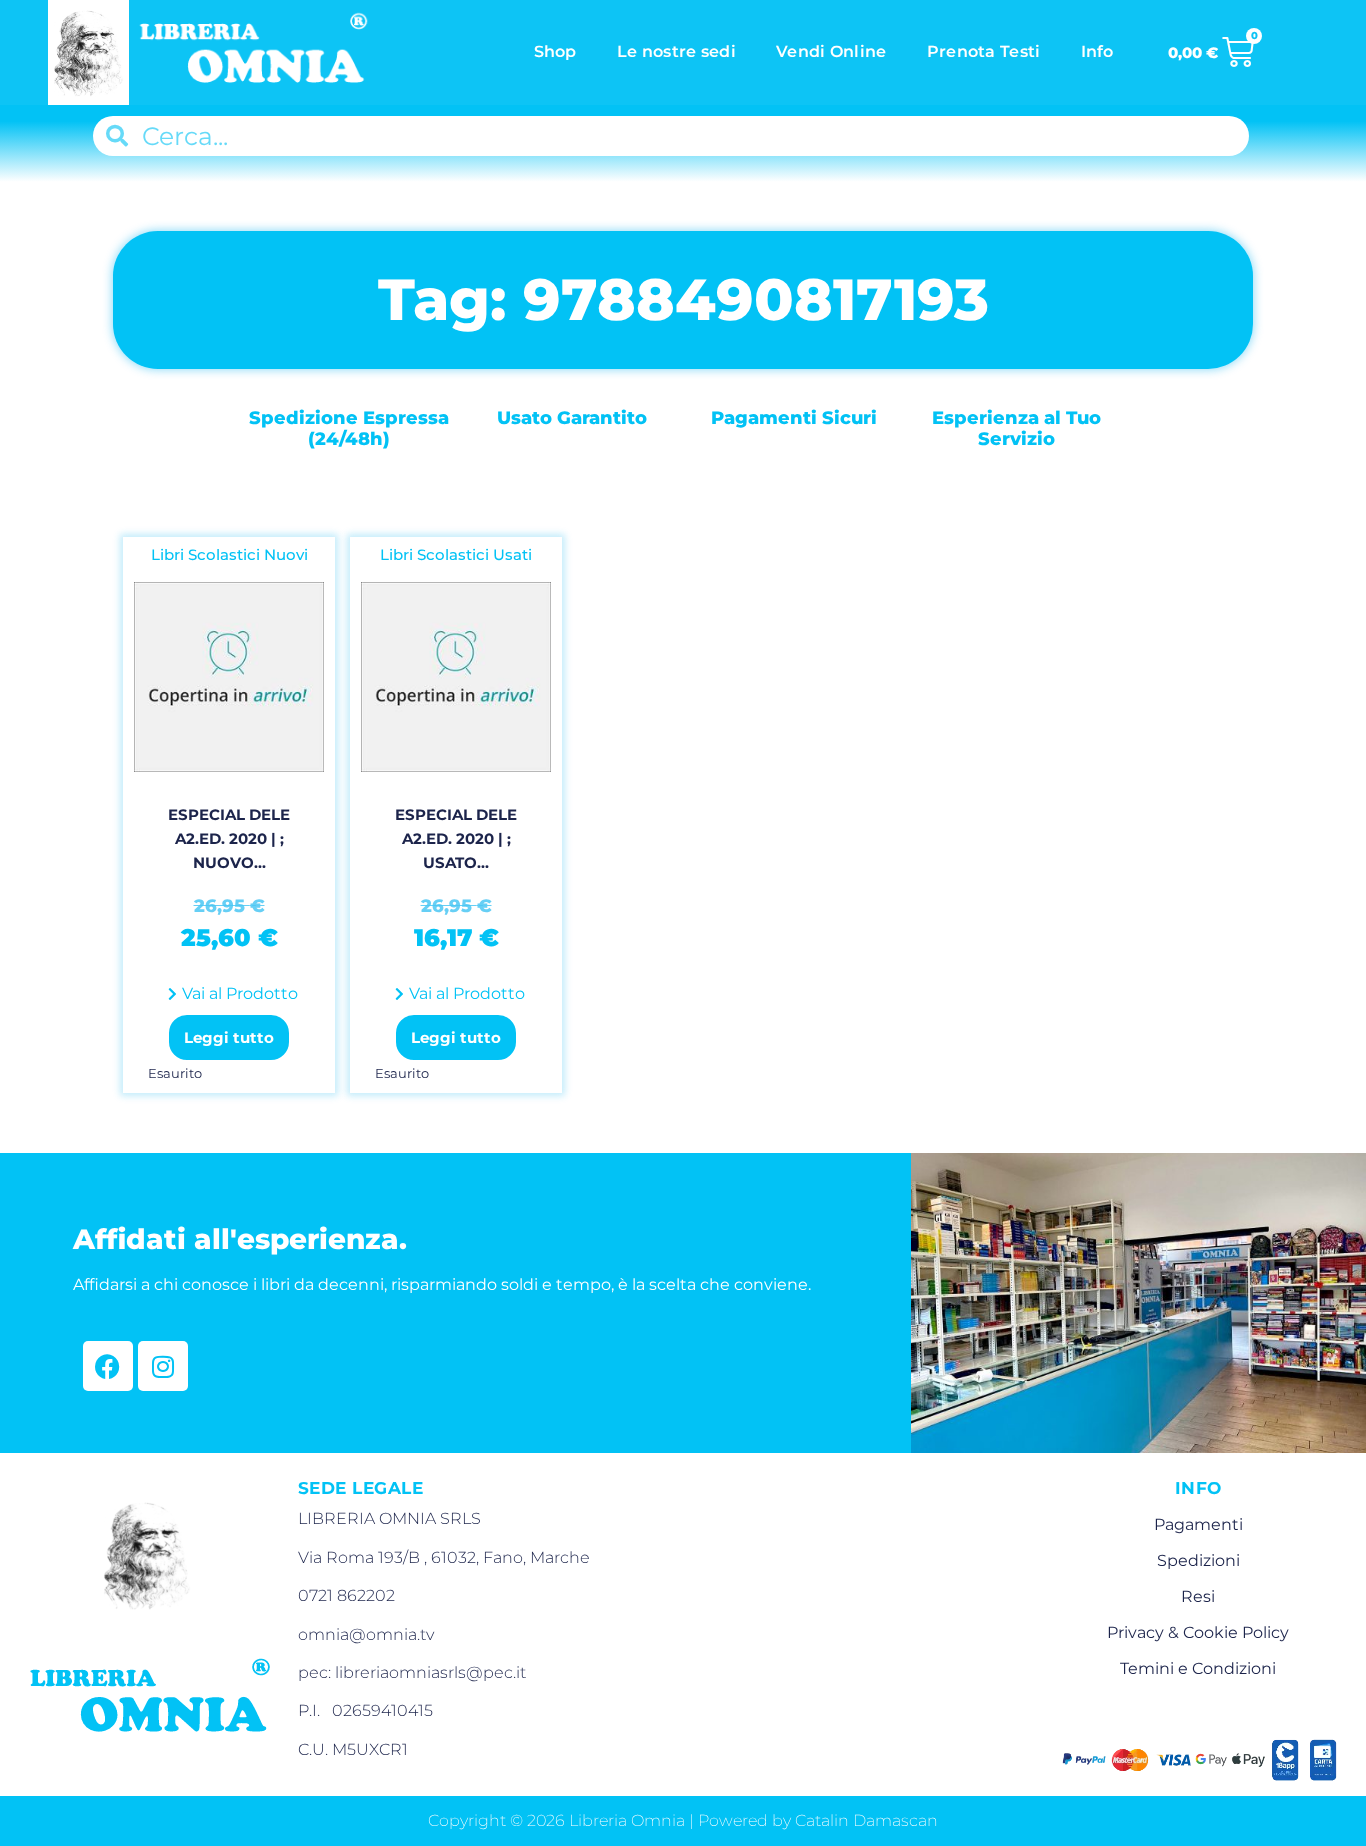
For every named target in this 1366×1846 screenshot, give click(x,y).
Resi (1198, 1596)
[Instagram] (163, 1366)
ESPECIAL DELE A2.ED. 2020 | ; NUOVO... (229, 838)
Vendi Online (831, 51)
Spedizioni (1198, 1560)
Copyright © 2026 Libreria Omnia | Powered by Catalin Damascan (683, 1820)
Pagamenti (1198, 1524)
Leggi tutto (229, 1037)
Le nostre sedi (676, 51)
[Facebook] (108, 1366)
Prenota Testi (984, 51)
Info (1097, 51)
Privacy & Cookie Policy (1198, 1632)
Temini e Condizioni (1198, 1668)
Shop (555, 51)
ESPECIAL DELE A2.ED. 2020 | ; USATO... (456, 838)
